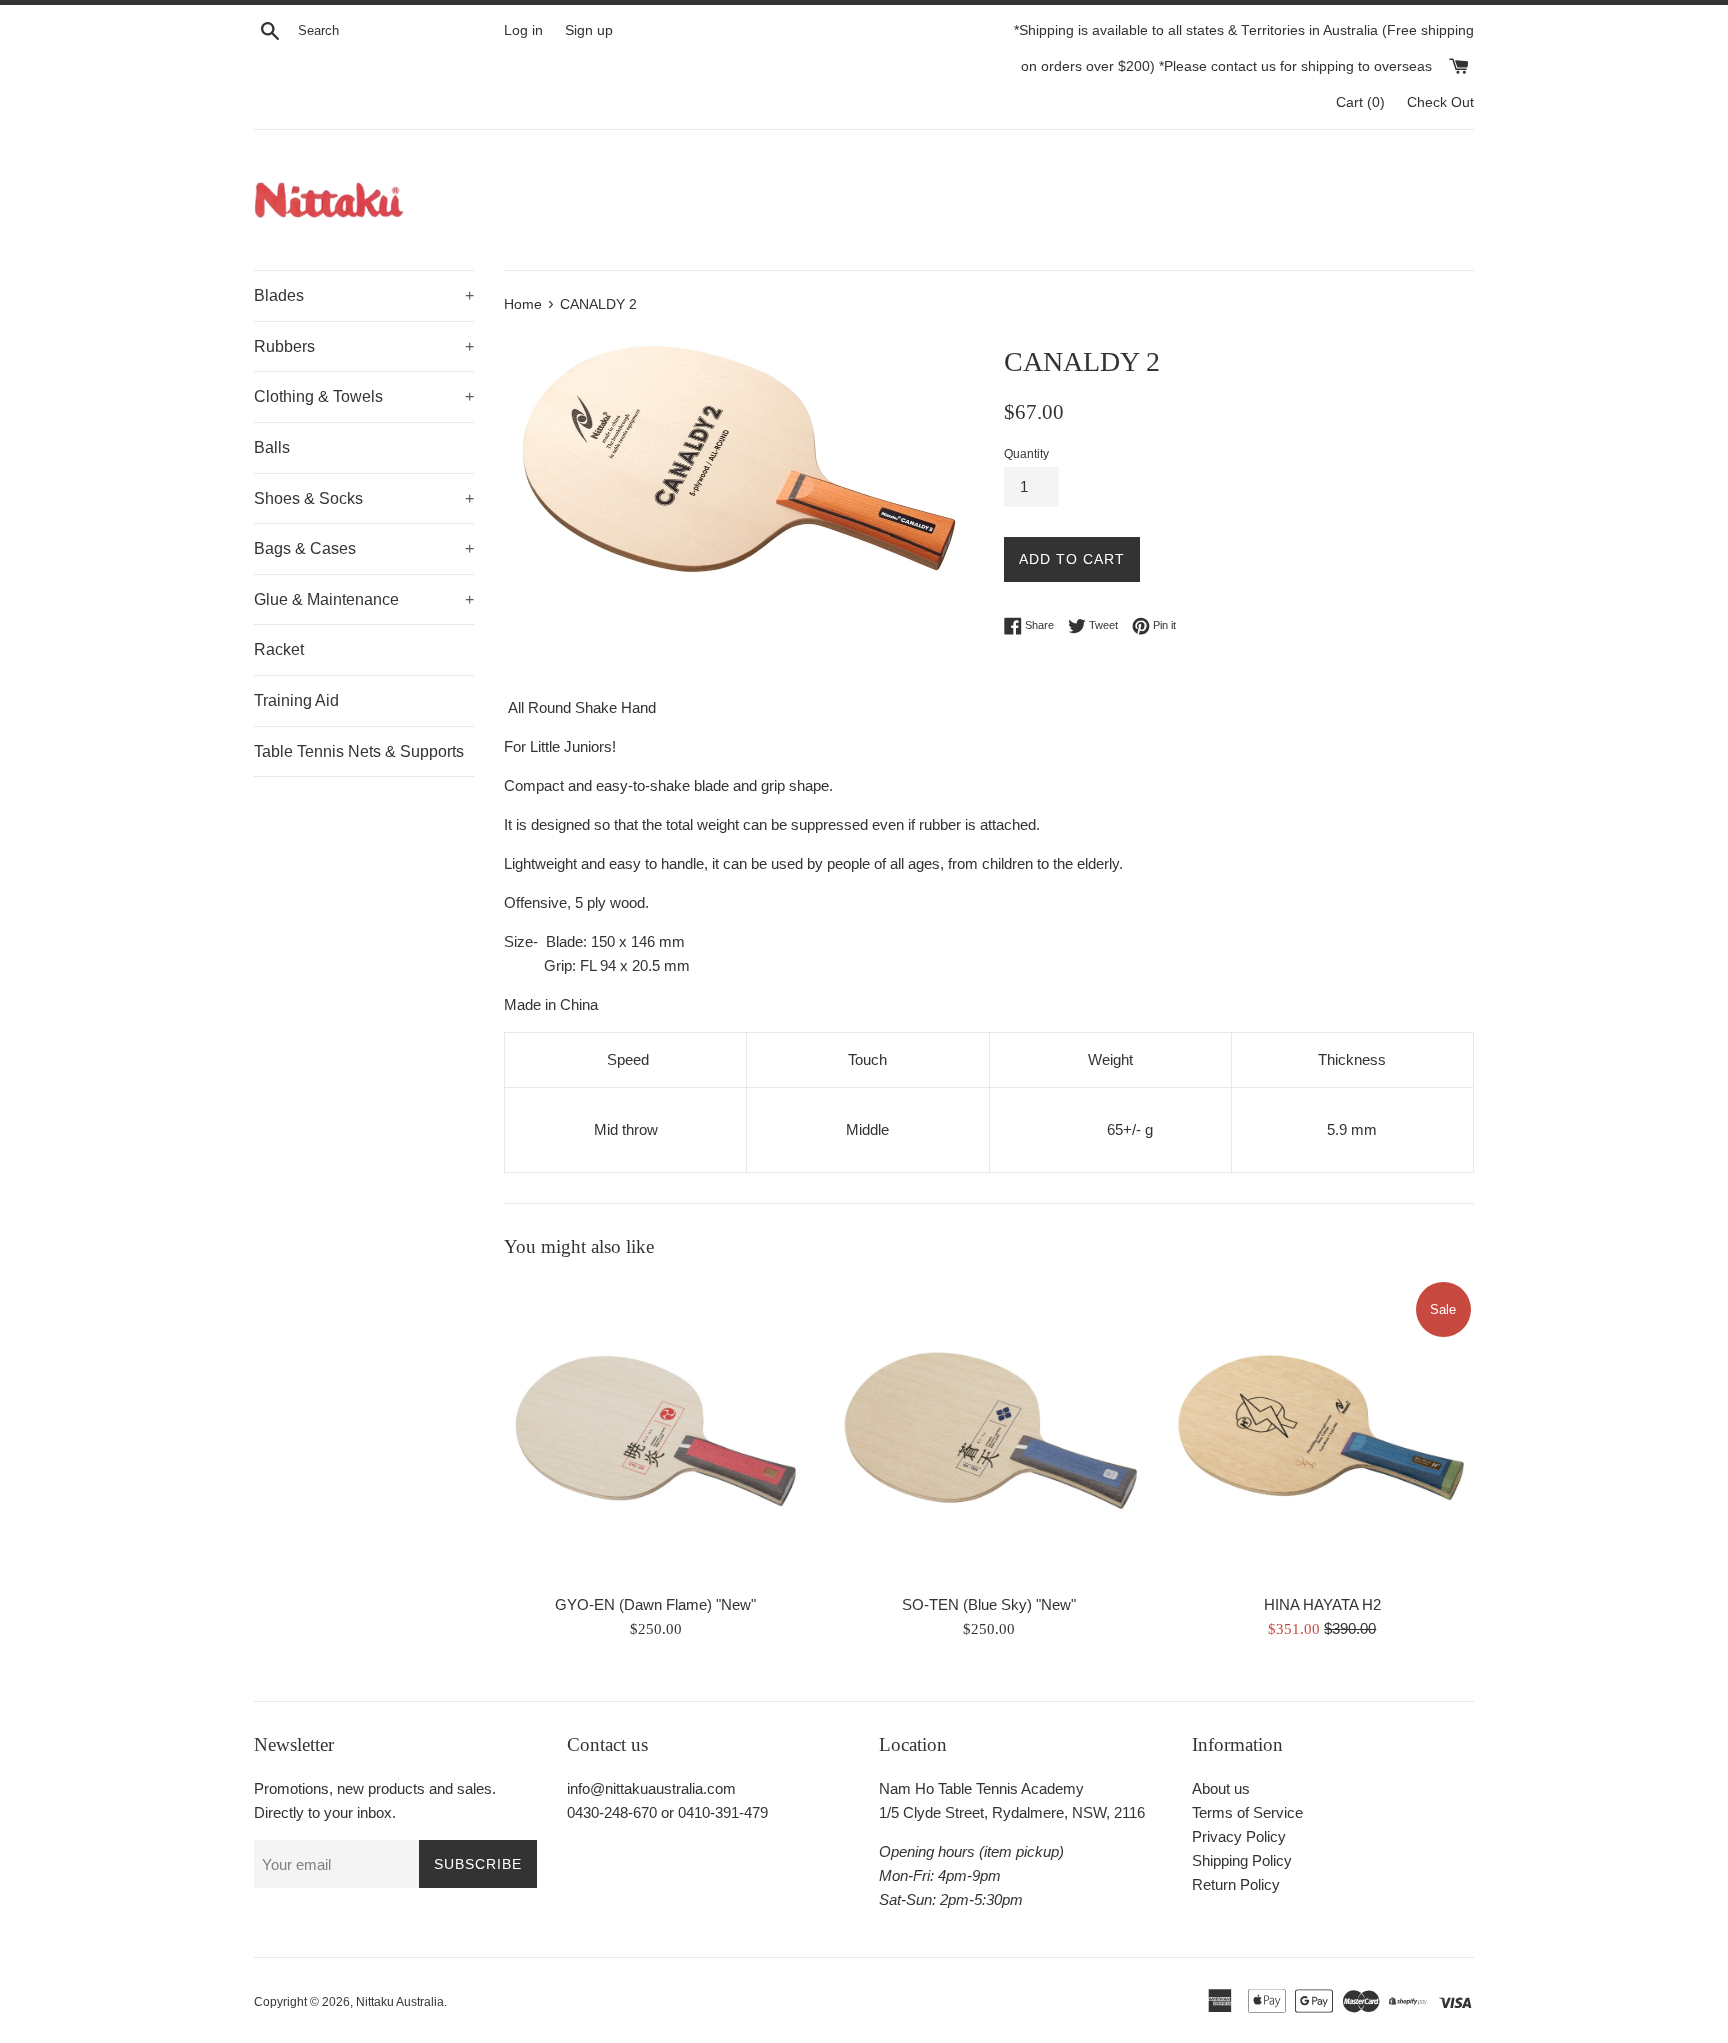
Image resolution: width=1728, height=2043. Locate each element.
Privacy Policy (1239, 1836)
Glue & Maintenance (364, 599)
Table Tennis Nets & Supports (359, 751)
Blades (364, 295)
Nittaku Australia (400, 2002)
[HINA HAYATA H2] (1322, 1430)
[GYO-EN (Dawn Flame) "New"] (655, 1430)
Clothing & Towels (364, 396)
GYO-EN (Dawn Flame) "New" (655, 1604)
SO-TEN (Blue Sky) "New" (989, 1604)
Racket (279, 649)
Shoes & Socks (364, 498)
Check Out (1440, 102)
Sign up (589, 30)
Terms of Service (1247, 1812)
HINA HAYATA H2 (1322, 1604)
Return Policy (1236, 1884)
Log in (523, 30)
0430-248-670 (612, 1812)
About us (1221, 1788)
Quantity (1026, 454)
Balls (272, 447)
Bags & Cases (364, 548)
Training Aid (296, 700)
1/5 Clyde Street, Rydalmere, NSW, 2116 (1012, 1812)
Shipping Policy (1242, 1860)
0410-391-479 (723, 1812)
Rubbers (364, 346)
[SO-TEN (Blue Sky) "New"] (988, 1430)
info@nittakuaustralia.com (651, 1788)
